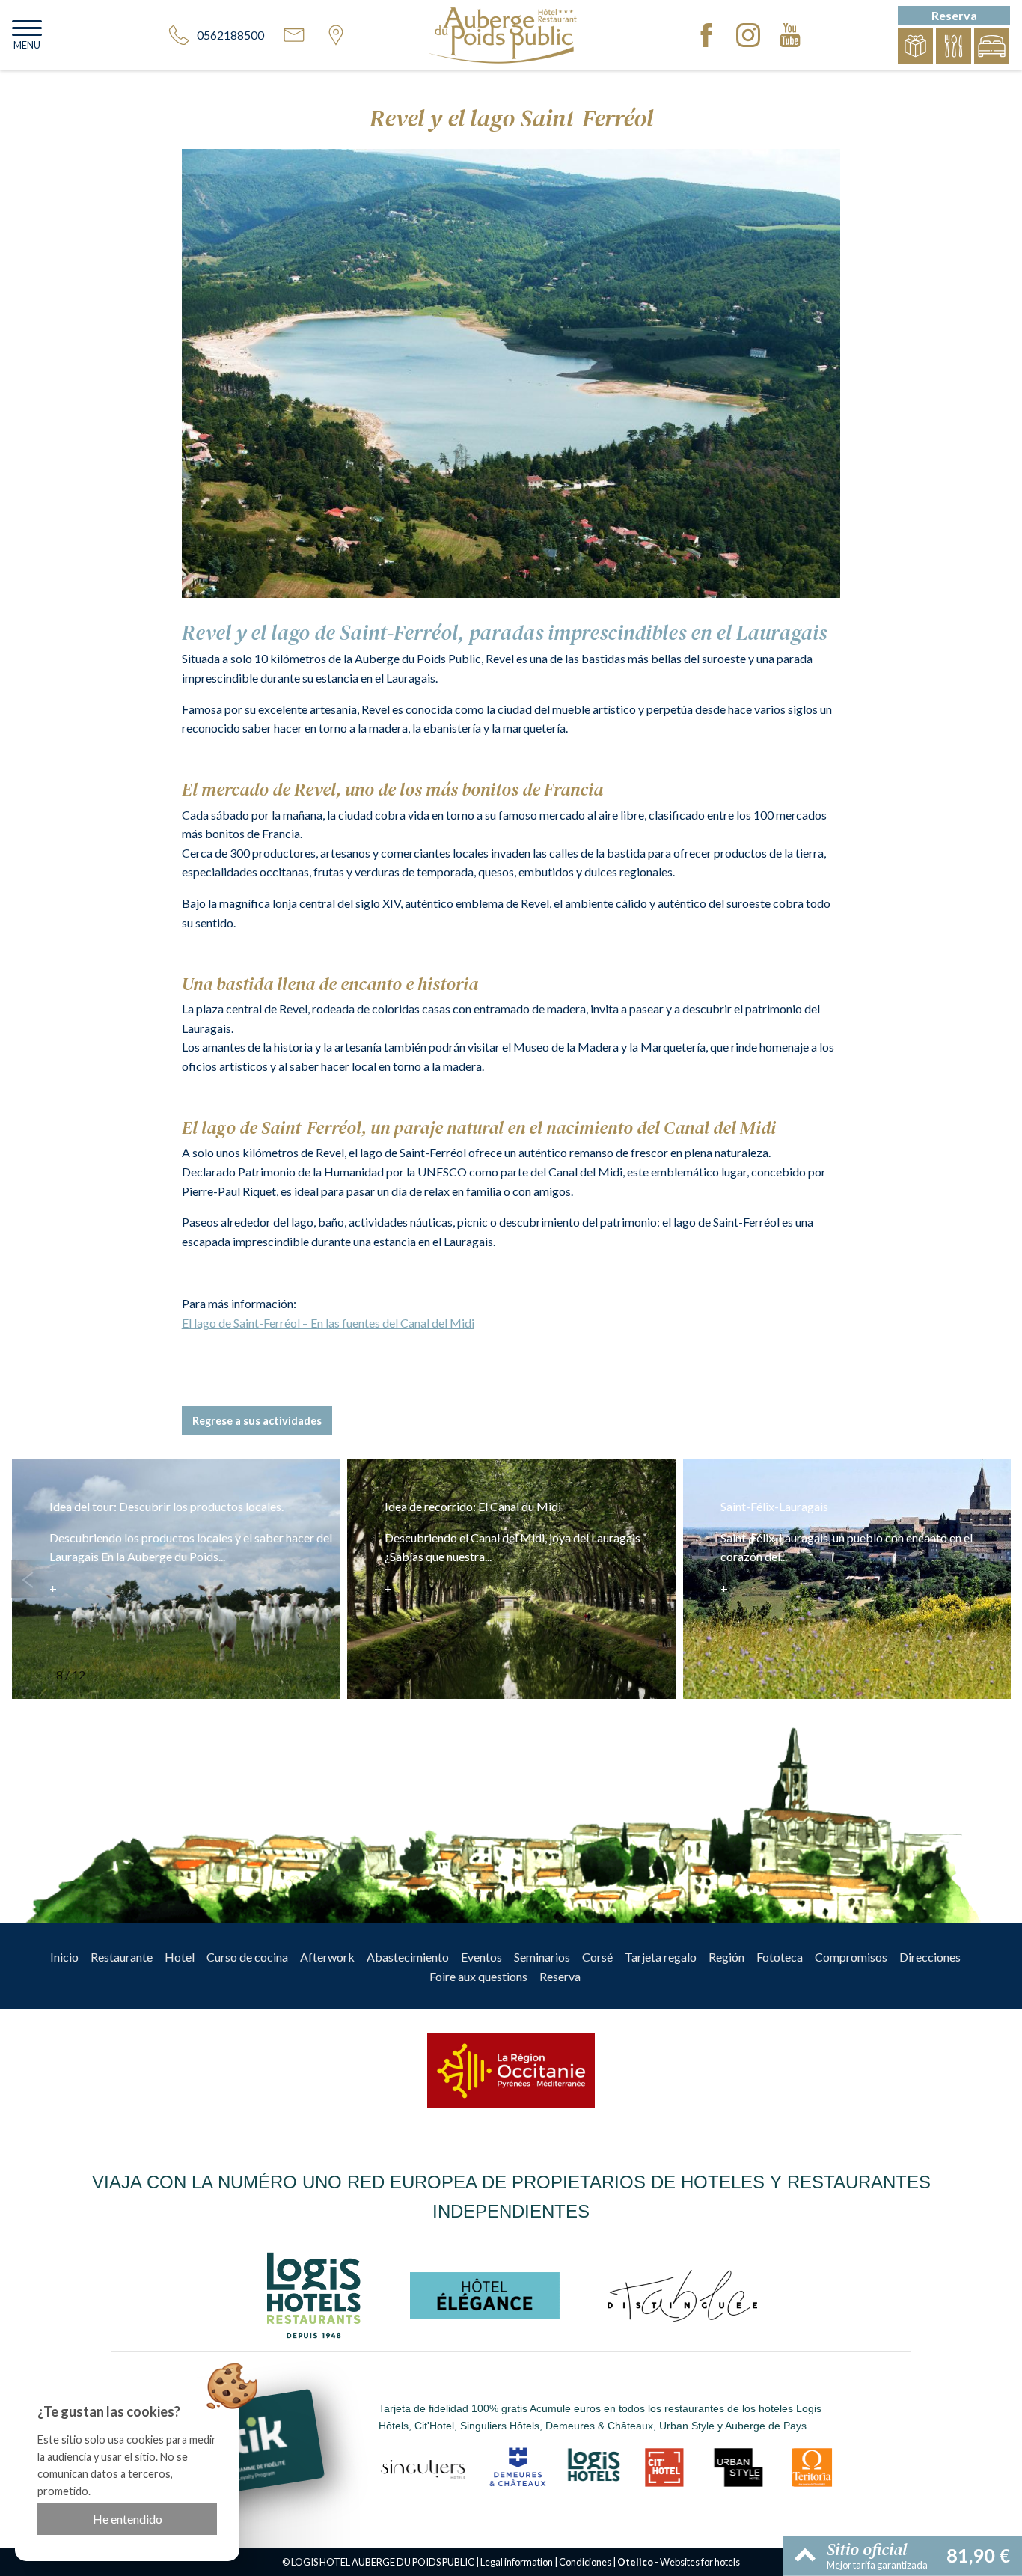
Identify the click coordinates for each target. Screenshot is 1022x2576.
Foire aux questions (478, 1976)
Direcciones (930, 1957)
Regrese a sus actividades (257, 1421)
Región (726, 1957)
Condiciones (585, 2562)
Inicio (64, 1957)
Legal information (517, 2562)
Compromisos (851, 1957)
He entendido (128, 2519)
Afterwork (327, 1957)
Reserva (560, 1976)
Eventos (481, 1957)
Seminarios (542, 1957)
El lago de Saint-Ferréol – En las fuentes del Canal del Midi (328, 1323)
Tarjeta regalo (661, 1957)
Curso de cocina (247, 1957)
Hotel (180, 1957)
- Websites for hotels (679, 2562)
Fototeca (780, 1957)
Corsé (597, 1957)
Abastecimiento (408, 1957)
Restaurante (122, 1957)
